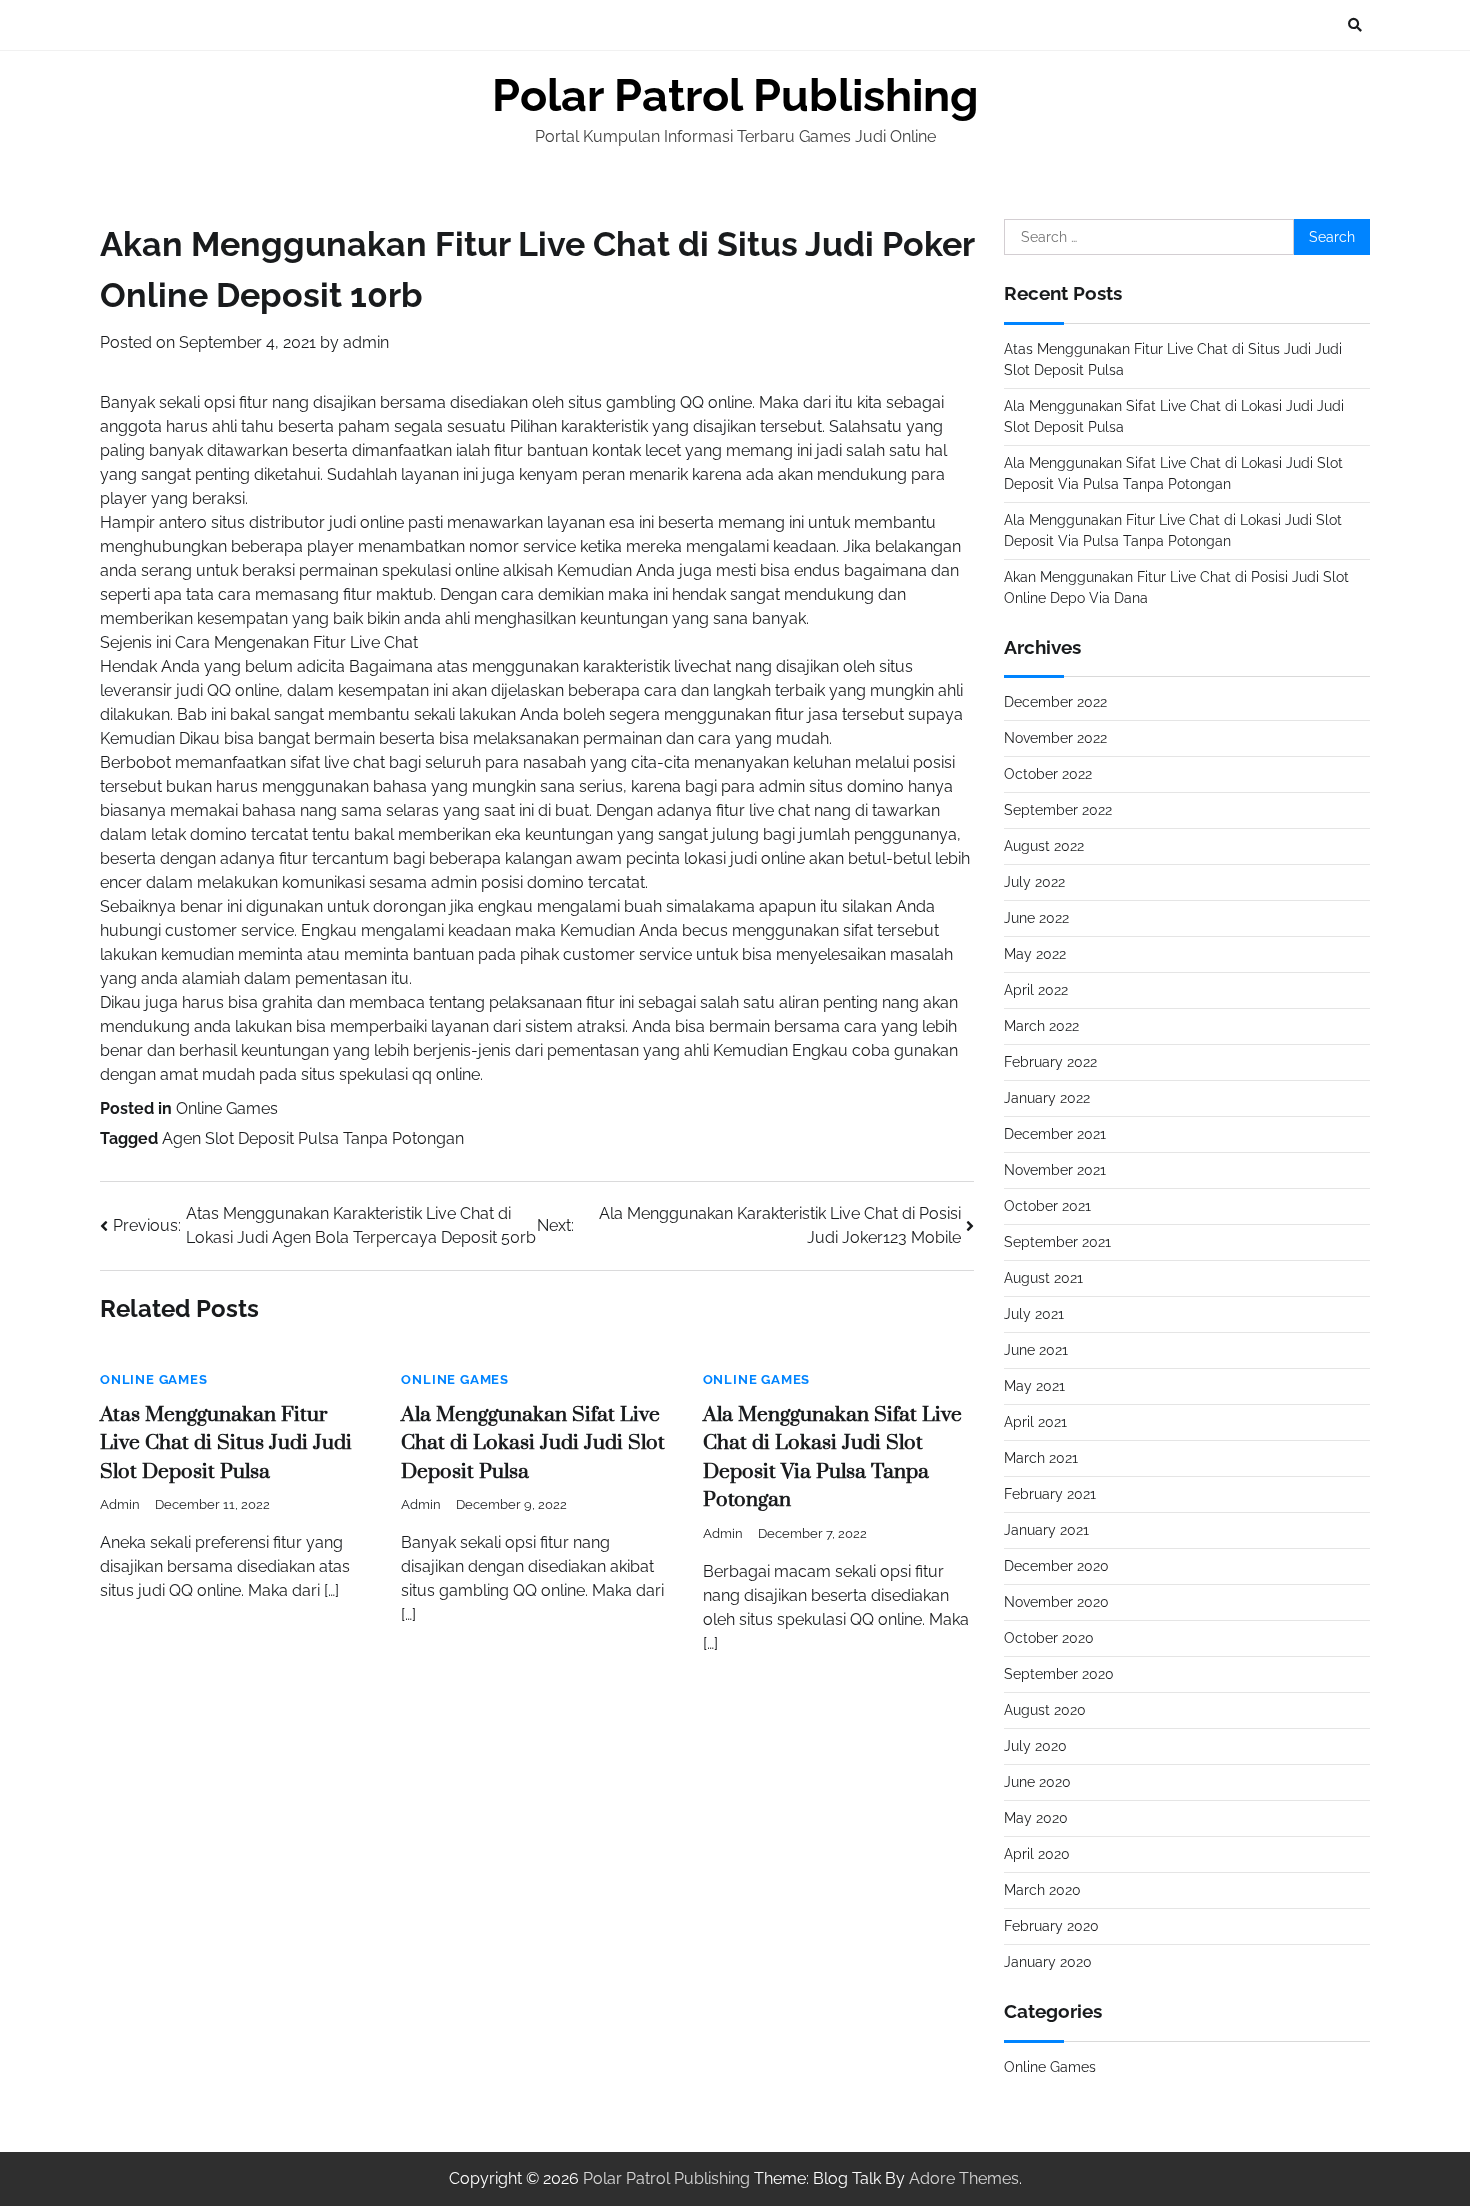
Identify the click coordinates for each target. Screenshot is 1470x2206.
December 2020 (1056, 1566)
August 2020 (1045, 1710)
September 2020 (1059, 1674)
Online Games (227, 1108)
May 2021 (1034, 1386)
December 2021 (1055, 1134)
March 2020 (1042, 1890)
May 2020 (1036, 1818)
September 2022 (1058, 810)
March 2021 (1041, 1458)
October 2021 (1047, 1206)
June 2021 (1036, 1350)
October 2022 (1048, 774)
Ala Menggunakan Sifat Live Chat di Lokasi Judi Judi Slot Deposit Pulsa (533, 1443)
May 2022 (1035, 954)
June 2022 (1036, 918)
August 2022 (1044, 846)
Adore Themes (964, 2178)
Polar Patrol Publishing (735, 95)
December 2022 (1055, 702)
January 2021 (1046, 1530)
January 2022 (1047, 1098)
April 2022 (1036, 990)
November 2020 (1056, 1602)
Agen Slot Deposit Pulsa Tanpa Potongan (313, 1138)
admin (366, 342)
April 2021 (1035, 1422)
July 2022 (1034, 882)
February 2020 (1051, 1926)
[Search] (1355, 25)
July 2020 (1035, 1746)
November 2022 (1055, 738)
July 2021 (1034, 1314)
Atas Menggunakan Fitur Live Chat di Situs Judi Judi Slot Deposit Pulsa (226, 1443)
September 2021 (1057, 1242)
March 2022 (1041, 1026)
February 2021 (1050, 1494)
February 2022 (1050, 1062)
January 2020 (1048, 1962)
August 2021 (1043, 1278)
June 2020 (1037, 1782)
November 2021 (1055, 1170)
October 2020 (1049, 1638)
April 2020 (1037, 1854)
